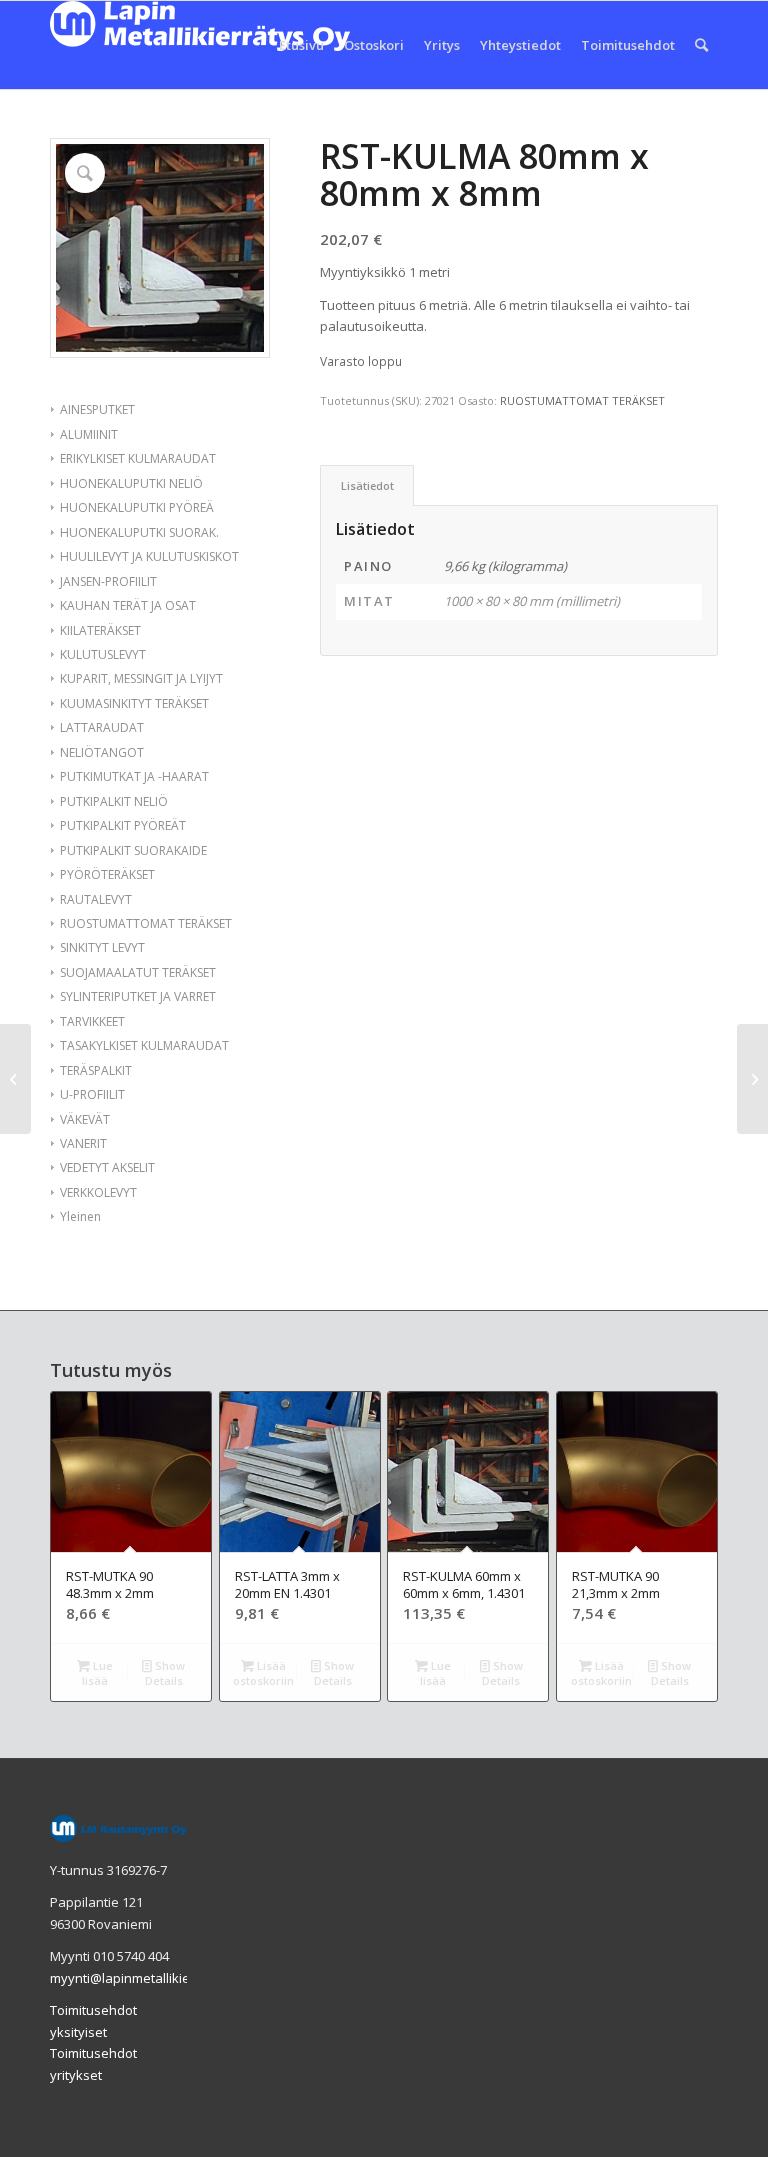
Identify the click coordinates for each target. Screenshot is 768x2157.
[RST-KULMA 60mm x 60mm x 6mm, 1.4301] (15, 1079)
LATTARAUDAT (102, 727)
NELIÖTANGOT (102, 752)
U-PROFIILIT (92, 1094)
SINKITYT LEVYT (102, 947)
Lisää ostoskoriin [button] (263, 1673)
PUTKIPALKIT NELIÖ (114, 801)
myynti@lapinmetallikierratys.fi (143, 1978)
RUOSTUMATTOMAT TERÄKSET (146, 923)
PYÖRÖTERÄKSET (107, 874)
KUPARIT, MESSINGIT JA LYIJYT (141, 678)
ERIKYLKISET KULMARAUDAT (138, 458)
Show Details (165, 1673)
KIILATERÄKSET (100, 630)
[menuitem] (301, 45)
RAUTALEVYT (96, 899)
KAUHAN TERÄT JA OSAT (128, 605)
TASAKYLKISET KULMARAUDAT (144, 1045)
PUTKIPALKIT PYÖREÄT (123, 825)
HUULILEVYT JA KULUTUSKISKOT (149, 556)
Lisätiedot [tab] (367, 485)
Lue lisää (97, 1673)
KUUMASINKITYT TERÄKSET (134, 703)
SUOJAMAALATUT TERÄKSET (138, 972)
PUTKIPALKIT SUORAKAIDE (133, 850)
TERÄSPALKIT (96, 1070)
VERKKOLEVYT (98, 1192)
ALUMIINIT (89, 434)
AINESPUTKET (97, 409)
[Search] (701, 45)
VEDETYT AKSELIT (107, 1167)
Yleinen (80, 1216)
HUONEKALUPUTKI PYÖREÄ (137, 507)
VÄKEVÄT (85, 1119)
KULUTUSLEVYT (103, 654)
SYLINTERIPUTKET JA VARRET (138, 996)
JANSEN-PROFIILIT (108, 581)
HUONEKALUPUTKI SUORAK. (139, 532)
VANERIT (83, 1143)
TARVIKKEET (92, 1021)
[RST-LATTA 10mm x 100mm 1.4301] (752, 1079)
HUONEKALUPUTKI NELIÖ (131, 483)
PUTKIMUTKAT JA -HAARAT (134, 776)
